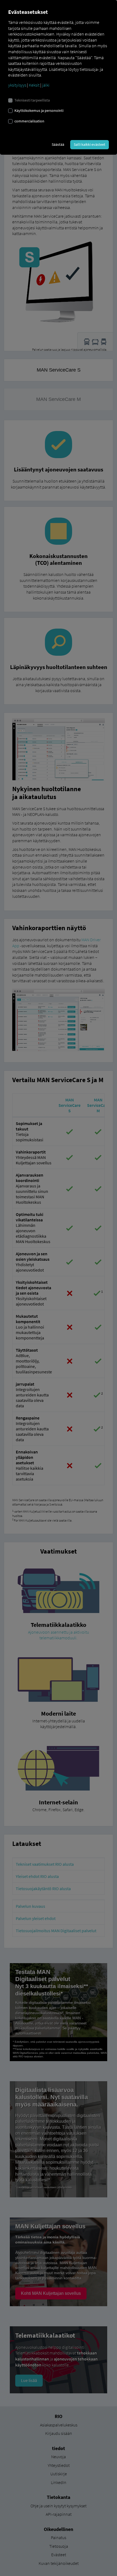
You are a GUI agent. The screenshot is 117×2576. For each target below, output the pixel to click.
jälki (46, 85)
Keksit (34, 85)
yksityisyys (17, 85)
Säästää (58, 144)
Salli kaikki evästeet (90, 144)
